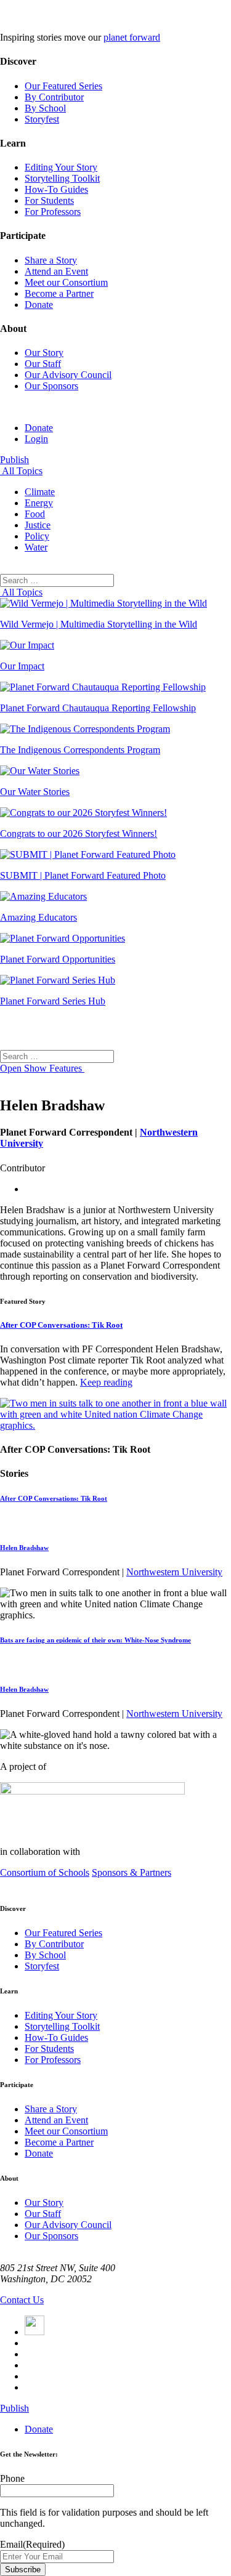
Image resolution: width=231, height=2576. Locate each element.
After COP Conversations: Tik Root (61, 1325)
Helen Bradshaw (24, 1548)
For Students (49, 200)
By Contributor (54, 97)
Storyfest (42, 119)
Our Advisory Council (68, 375)
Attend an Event (56, 271)
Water (36, 547)
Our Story (44, 353)
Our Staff (43, 364)
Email (32, 2544)
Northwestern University (174, 1572)
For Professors (53, 212)
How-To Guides (56, 189)
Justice (38, 525)
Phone (12, 2478)
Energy (39, 503)
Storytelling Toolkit (62, 178)
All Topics (21, 471)
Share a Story (51, 260)
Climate (40, 492)
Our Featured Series (63, 86)
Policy (37, 536)
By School (45, 108)
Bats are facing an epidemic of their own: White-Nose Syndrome (95, 1640)
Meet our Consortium (66, 282)
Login (36, 439)
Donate (39, 305)
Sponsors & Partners (132, 1872)
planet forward (132, 37)
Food (35, 514)
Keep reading (106, 1382)
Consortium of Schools (45, 1872)
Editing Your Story (61, 167)
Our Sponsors (51, 386)
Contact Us (22, 2300)
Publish (14, 460)
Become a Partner (59, 293)
